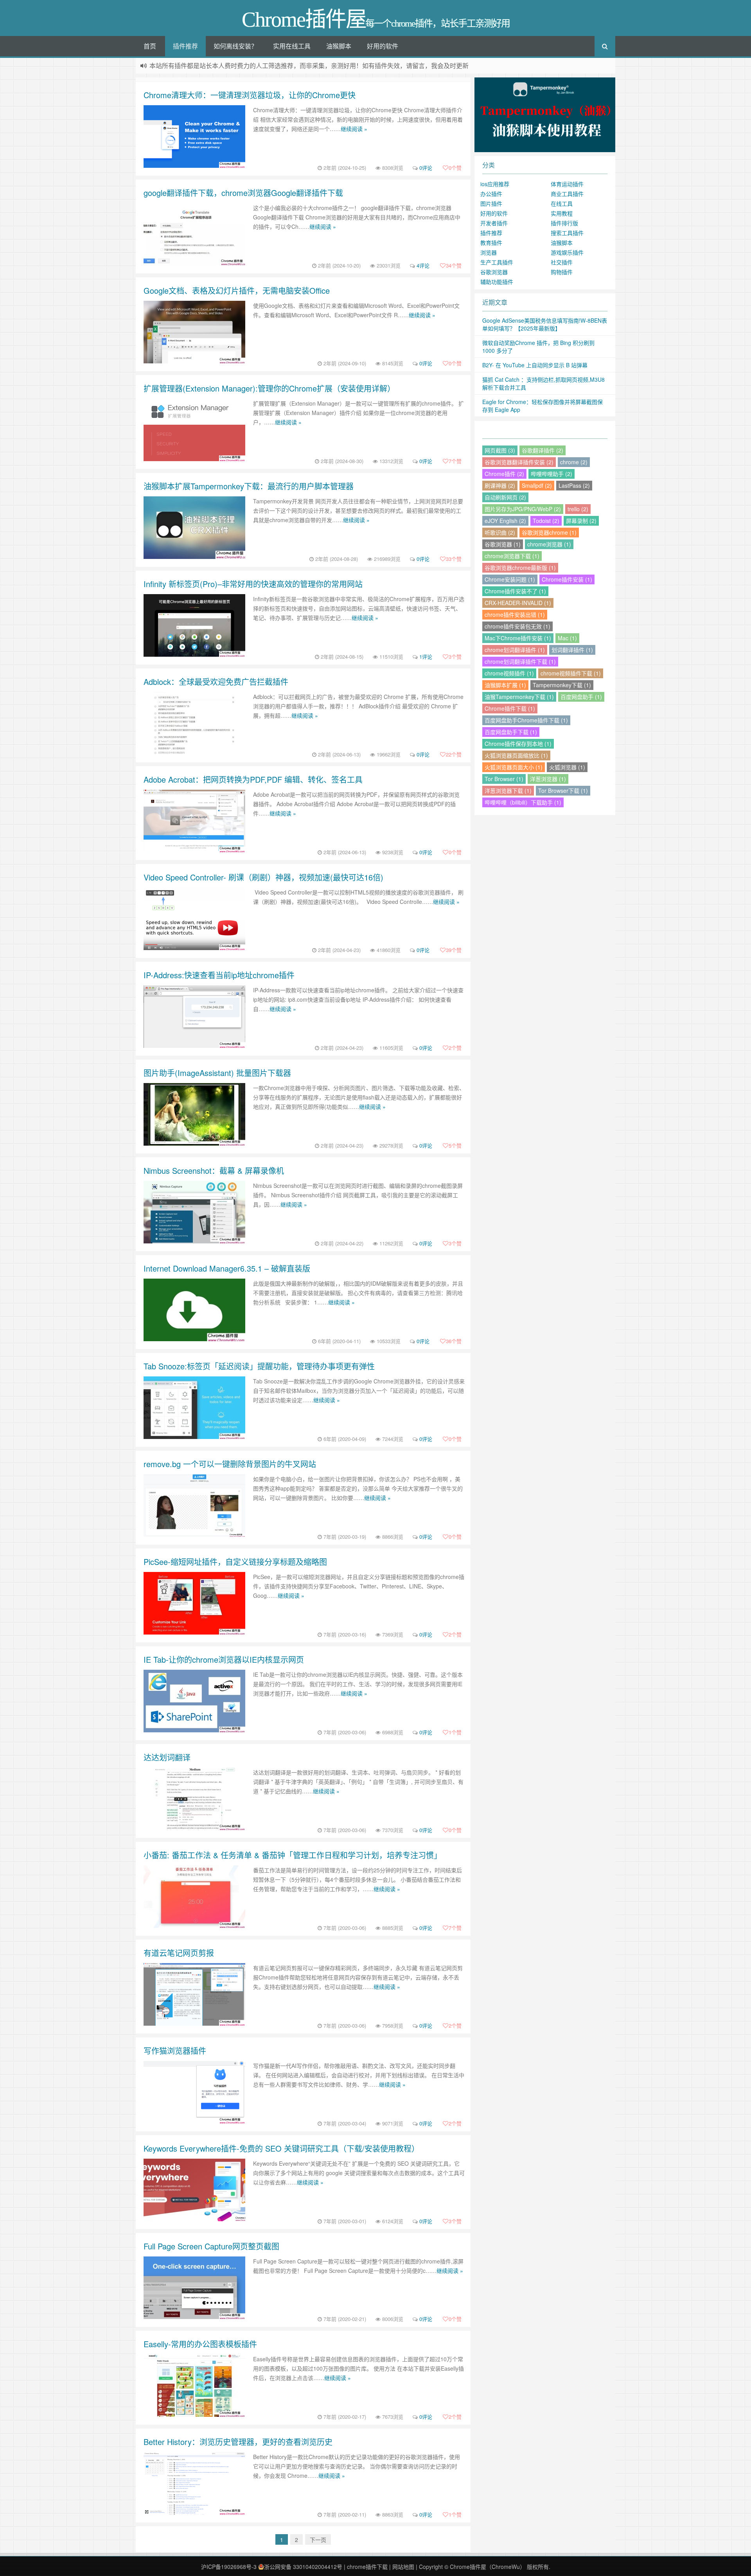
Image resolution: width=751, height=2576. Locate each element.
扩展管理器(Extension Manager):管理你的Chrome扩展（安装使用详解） (269, 388)
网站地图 (403, 2567)
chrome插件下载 (367, 2567)
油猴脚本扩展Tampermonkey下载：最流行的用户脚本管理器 (249, 486)
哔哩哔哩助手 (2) (552, 474)
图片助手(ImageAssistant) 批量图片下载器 (217, 1073)
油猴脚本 (339, 46)
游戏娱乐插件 (567, 252)
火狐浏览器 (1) (567, 767)
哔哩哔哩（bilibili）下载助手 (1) (523, 802)
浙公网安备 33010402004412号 (303, 2567)
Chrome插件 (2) (504, 474)
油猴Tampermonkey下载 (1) (519, 697)
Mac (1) (567, 638)
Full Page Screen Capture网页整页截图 (211, 2246)
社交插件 (562, 262)
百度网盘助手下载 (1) (511, 732)
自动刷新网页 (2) (505, 497)
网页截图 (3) (500, 450)
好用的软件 (383, 46)
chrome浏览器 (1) (549, 544)
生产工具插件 (497, 262)
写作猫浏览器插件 (175, 2051)
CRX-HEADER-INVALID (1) (518, 603)
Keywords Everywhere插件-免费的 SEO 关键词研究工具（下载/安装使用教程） (281, 2148)
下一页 (318, 2540)
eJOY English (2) (505, 521)
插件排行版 (564, 223)
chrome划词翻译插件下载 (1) (520, 661)
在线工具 (562, 203)
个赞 (455, 168)
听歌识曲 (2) (500, 532)
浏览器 (489, 252)
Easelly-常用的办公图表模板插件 (200, 2344)
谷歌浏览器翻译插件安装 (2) (519, 462)
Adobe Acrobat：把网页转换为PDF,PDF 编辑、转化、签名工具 (253, 779)
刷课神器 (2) (500, 485)
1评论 (426, 657)
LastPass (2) (574, 485)
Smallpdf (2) (537, 485)
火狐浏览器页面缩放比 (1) (516, 755)
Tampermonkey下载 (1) (562, 685)
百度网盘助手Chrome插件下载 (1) (526, 720)
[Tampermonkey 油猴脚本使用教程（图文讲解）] (545, 114)
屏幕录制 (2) (581, 521)
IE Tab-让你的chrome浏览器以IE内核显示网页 (224, 1659)
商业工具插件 (567, 194)
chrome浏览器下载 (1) (512, 556)
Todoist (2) (546, 521)
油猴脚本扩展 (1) (505, 685)
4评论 (423, 265)
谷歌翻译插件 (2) (543, 450)
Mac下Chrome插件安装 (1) (518, 638)
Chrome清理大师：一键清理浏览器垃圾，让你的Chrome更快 (250, 95)
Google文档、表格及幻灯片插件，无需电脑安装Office (237, 290)
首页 (150, 46)
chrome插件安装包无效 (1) (517, 626)
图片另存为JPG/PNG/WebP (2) (523, 509)
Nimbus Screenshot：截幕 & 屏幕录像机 (214, 1170)
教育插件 (491, 243)
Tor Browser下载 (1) (563, 790)
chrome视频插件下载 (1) (571, 673)
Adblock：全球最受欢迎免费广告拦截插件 (216, 682)
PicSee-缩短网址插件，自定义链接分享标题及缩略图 (235, 1562)
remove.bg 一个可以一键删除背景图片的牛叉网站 (230, 1464)
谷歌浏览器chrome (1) (549, 532)
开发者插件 (494, 223)
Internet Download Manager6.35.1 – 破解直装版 (227, 1268)
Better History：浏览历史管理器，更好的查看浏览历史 (238, 2442)
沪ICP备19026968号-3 (229, 2567)
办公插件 (491, 194)
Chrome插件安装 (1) (567, 579)
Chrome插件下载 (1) (510, 708)
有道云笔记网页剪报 (179, 1953)
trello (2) (578, 509)
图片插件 (491, 203)
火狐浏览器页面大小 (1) (514, 767)
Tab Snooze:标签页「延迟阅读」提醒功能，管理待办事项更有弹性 (259, 1366)
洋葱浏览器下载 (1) (508, 790)
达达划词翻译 (167, 1757)
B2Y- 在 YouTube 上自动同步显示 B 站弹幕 (535, 365)
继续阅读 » (354, 129)
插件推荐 (185, 46)
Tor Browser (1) (504, 779)
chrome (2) (574, 462)
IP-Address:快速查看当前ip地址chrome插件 (219, 975)
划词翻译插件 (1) (572, 650)
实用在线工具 (292, 46)
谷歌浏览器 (494, 272)
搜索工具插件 (567, 233)
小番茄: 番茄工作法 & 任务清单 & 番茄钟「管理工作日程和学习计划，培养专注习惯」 (293, 1855)
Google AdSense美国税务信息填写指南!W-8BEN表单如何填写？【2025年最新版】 (545, 324)
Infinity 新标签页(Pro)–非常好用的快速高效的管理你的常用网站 (253, 584)
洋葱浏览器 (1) (548, 779)
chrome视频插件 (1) (509, 673)
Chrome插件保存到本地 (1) (518, 744)
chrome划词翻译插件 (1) (515, 650)
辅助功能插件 (497, 282)
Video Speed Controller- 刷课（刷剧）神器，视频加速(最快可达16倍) (263, 877)
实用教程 (562, 213)
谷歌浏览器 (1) (503, 544)
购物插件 (562, 272)
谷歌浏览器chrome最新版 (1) (520, 568)
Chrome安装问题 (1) (510, 579)
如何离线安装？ (235, 46)
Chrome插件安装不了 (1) (515, 591)
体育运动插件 (567, 184)
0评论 (426, 168)
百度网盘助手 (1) (581, 697)
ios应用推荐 (495, 184)
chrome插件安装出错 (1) (515, 614)
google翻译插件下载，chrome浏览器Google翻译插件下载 (243, 193)
